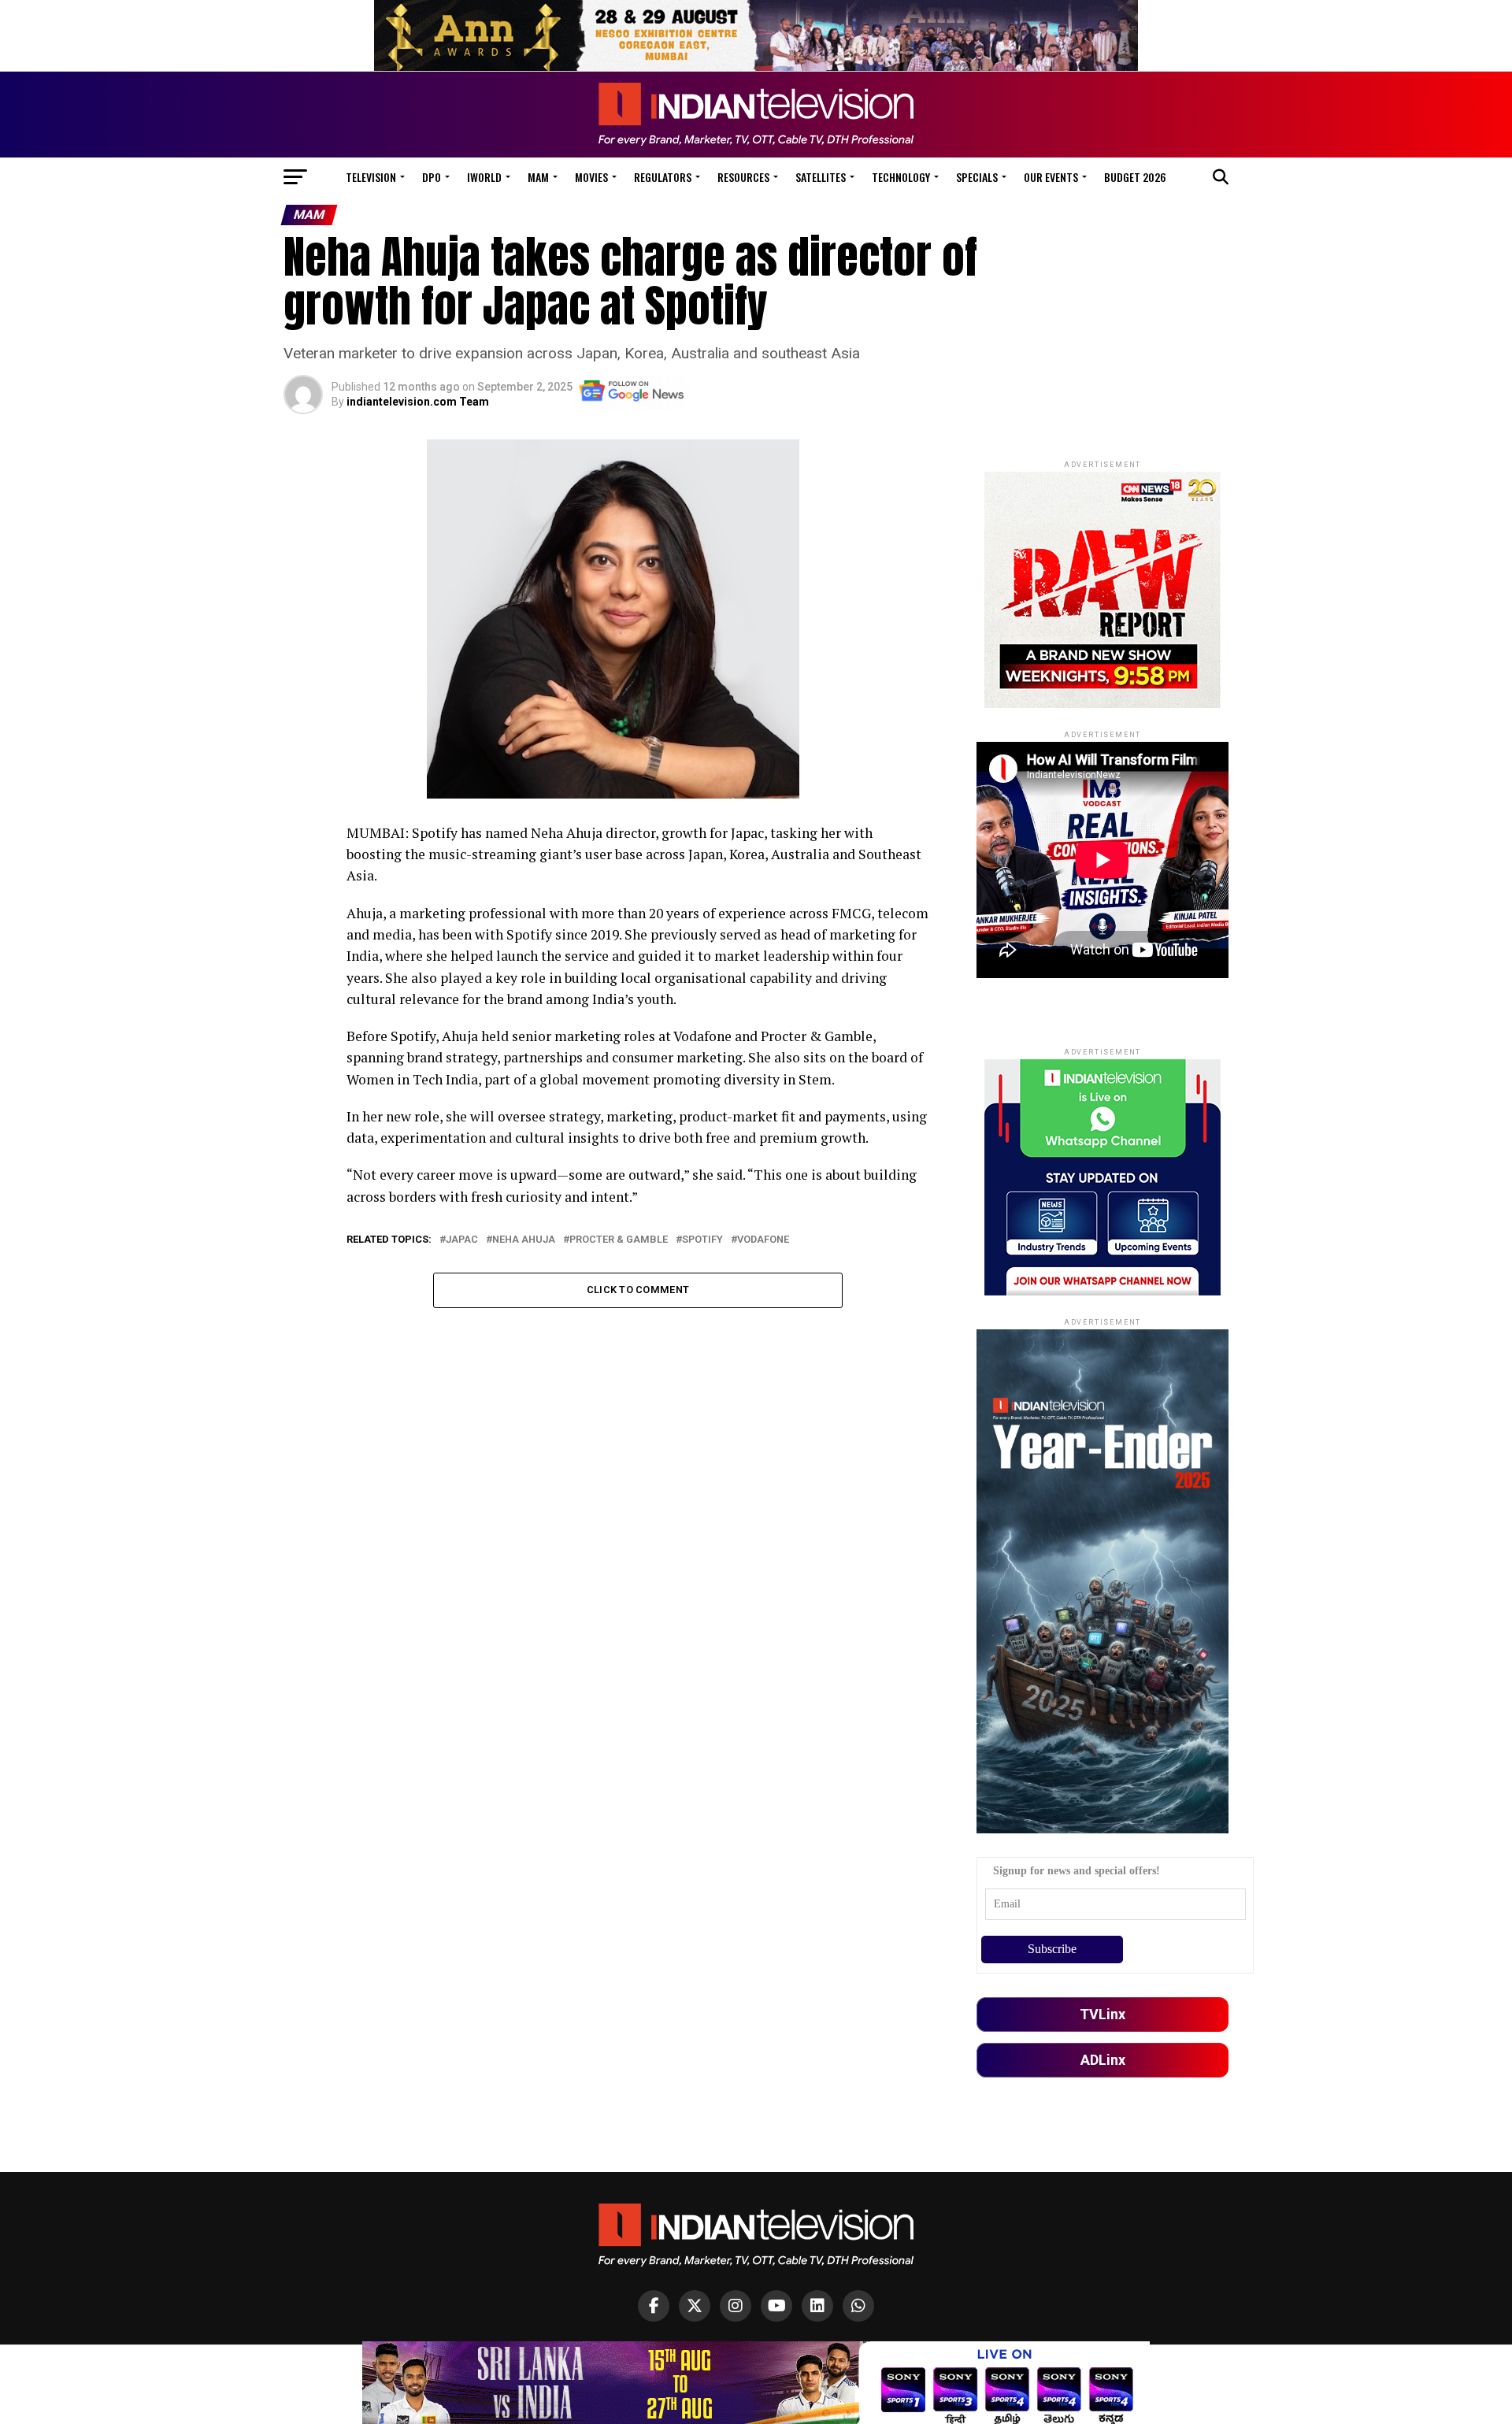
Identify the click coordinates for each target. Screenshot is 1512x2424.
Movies (591, 177)
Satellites (821, 177)
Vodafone (763, 1240)
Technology (901, 177)
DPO (432, 177)
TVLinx (1102, 2014)
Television (371, 177)
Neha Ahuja (524, 1240)
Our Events (1051, 177)
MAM (538, 177)
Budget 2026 (1135, 177)
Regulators (663, 177)
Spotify (702, 1240)
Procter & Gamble (619, 1240)
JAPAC (462, 1240)
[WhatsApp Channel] (858, 2306)
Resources (743, 177)
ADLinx (1103, 2060)
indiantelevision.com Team (418, 402)
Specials (977, 177)
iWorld (484, 177)
